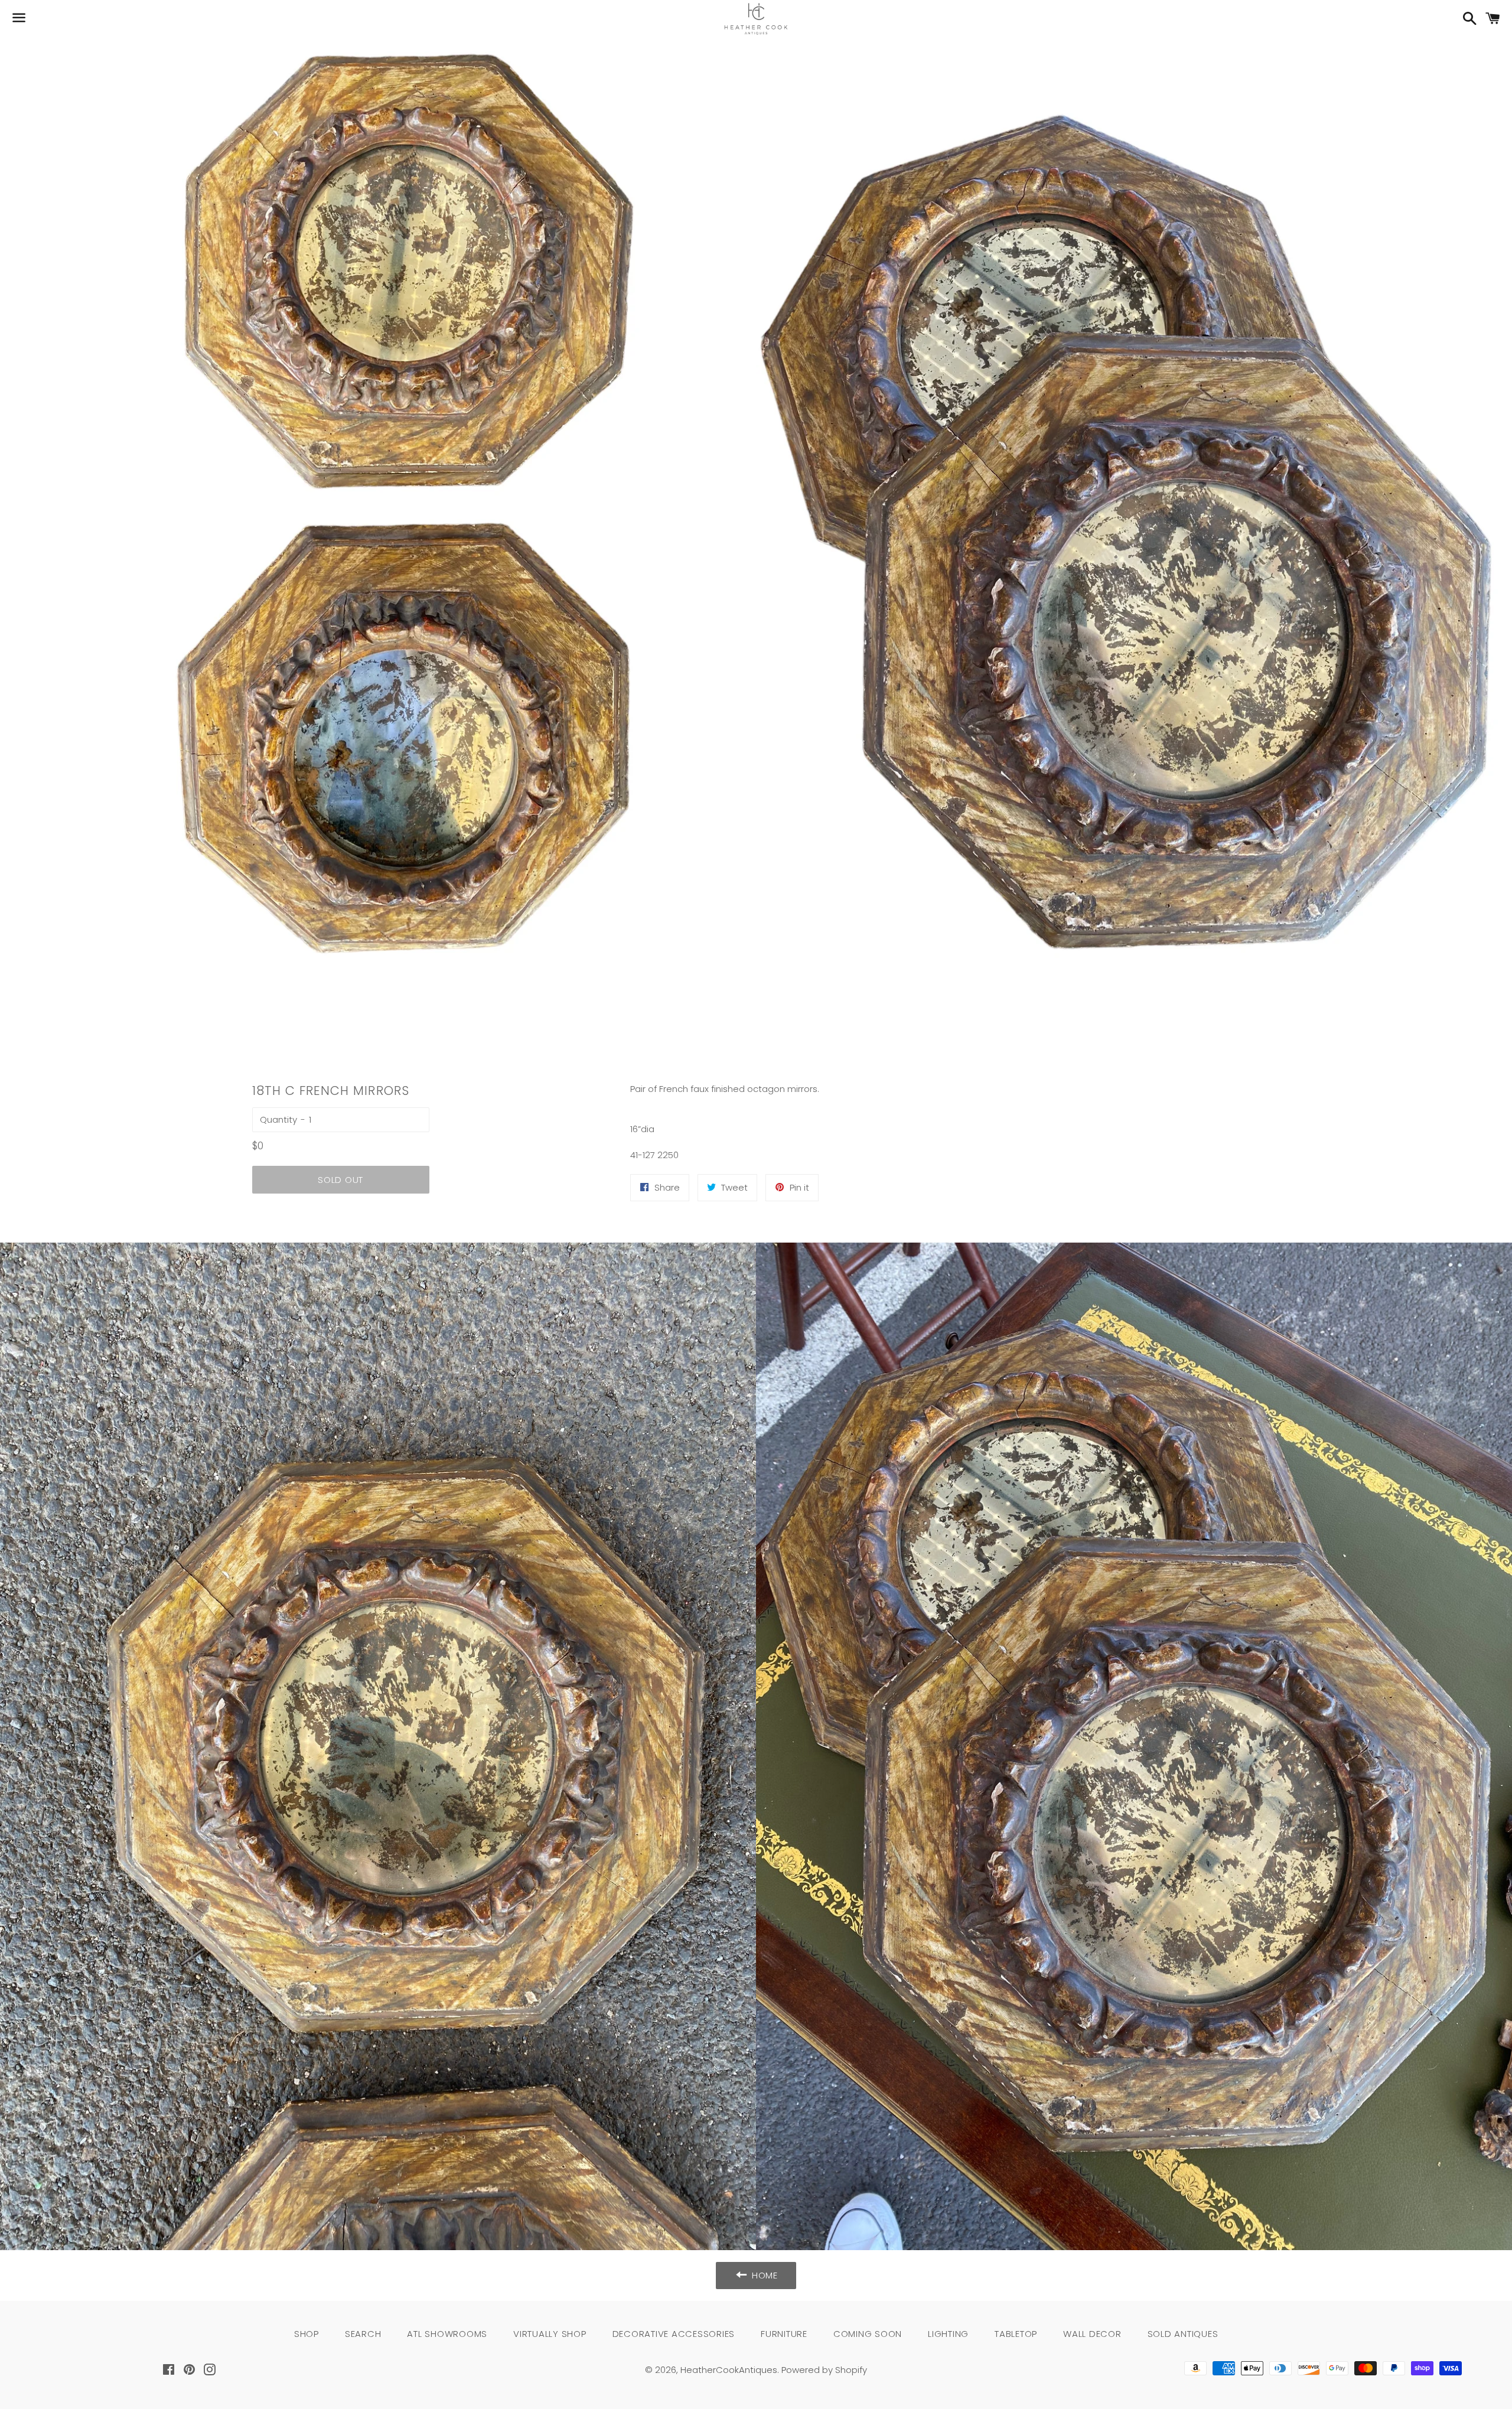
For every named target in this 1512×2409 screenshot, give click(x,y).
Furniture (784, 2334)
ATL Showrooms (447, 2334)
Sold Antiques (1183, 2334)
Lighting (948, 2334)
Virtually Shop (550, 2334)
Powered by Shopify (824, 2370)
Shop (307, 2334)
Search (363, 2334)
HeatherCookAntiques (729, 2370)
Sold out (340, 1180)
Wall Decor (1092, 2334)
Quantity (278, 1119)
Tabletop (1016, 2334)
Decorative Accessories (674, 2334)
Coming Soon (868, 2334)
